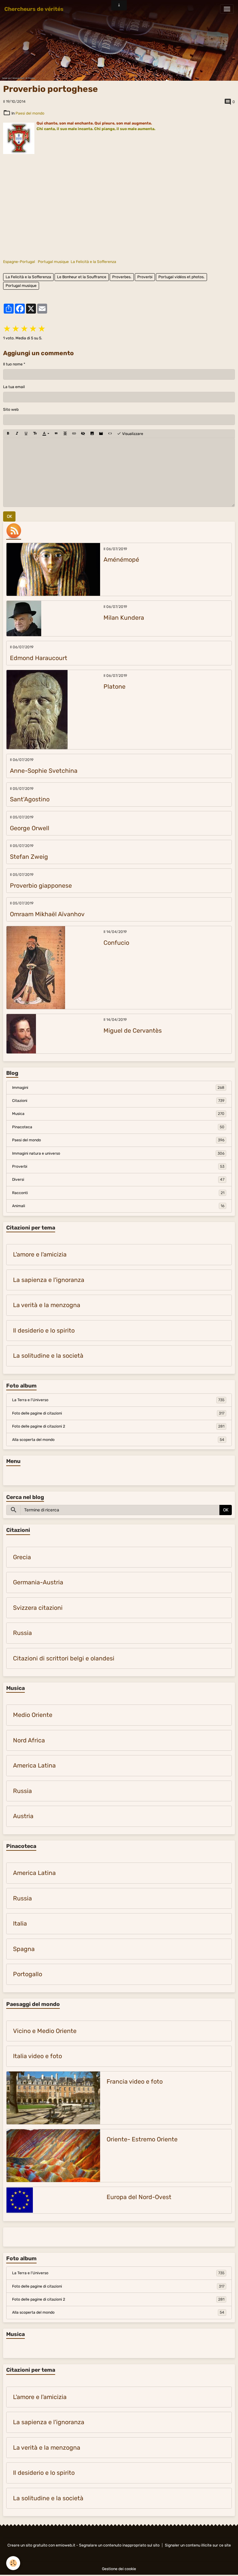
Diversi (118, 1179)
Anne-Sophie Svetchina (44, 771)
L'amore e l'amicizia (40, 1254)
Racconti (118, 1193)
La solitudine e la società (48, 1356)
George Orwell (30, 828)
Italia (20, 1924)
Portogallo (28, 1974)
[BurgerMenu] (227, 9)
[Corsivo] (17, 434)
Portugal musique (53, 262)
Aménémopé (121, 560)
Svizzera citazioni (38, 1608)
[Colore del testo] (46, 434)
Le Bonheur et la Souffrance (82, 277)
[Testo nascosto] (83, 434)
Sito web (11, 410)
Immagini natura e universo (118, 1153)
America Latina (34, 1766)
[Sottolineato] (26, 434)
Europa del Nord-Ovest (139, 2197)
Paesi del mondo (30, 113)
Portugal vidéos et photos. (181, 277)
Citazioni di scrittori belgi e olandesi (64, 1658)
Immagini (118, 1088)
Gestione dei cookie (119, 2569)
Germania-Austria (38, 1582)
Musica (118, 1114)
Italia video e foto (37, 2056)
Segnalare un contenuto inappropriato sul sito (119, 2545)
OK (9, 516)
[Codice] (110, 434)
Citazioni (118, 1101)
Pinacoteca (118, 1127)
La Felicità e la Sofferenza (93, 262)
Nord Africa (29, 1740)
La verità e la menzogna (47, 1305)
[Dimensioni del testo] (35, 434)
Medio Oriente (33, 1715)
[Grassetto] (8, 434)
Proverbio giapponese (41, 886)
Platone (115, 687)
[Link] (74, 434)
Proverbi (145, 277)
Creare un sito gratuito (27, 2545)
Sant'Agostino (30, 799)
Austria (23, 1816)
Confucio (116, 943)
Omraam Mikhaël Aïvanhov (47, 914)
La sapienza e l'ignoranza (49, 1280)
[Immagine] (92, 434)
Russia (22, 1633)
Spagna (24, 1949)
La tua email (14, 387)
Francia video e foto (135, 2082)
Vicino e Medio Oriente (45, 2031)
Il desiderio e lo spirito (44, 1331)
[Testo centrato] (65, 434)
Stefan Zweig (29, 857)
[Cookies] (13, 2563)
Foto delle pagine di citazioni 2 (118, 1426)
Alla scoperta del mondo (118, 1440)
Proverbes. (122, 277)
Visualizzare (132, 434)
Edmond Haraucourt (39, 658)
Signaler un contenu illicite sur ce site (198, 2545)
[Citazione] (56, 434)
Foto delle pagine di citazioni (118, 1413)
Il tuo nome (13, 364)
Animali (118, 1206)
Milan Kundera (124, 618)
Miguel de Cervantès (133, 1031)
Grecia (22, 1557)
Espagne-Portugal (19, 262)
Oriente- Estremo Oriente (142, 2139)
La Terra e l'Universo (118, 1400)
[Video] (101, 434)
